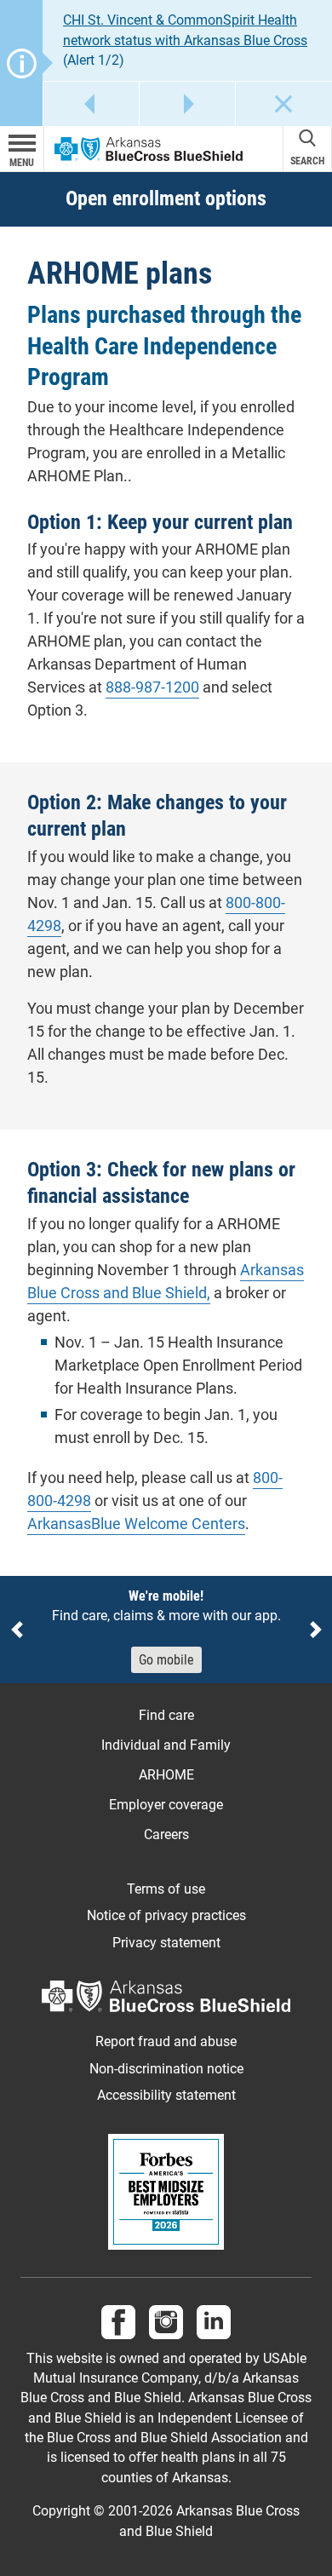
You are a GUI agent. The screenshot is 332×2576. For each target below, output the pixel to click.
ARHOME (166, 1775)
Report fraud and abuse (166, 2042)
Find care (166, 1715)
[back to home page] (149, 149)
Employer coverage (166, 1805)
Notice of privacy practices (166, 1916)
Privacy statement (166, 1943)
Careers (166, 1834)
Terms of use (166, 1889)
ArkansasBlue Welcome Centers (136, 1524)
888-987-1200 (152, 687)
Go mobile (166, 1660)
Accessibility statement (166, 2096)
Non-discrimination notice (166, 2069)
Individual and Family (166, 1745)
